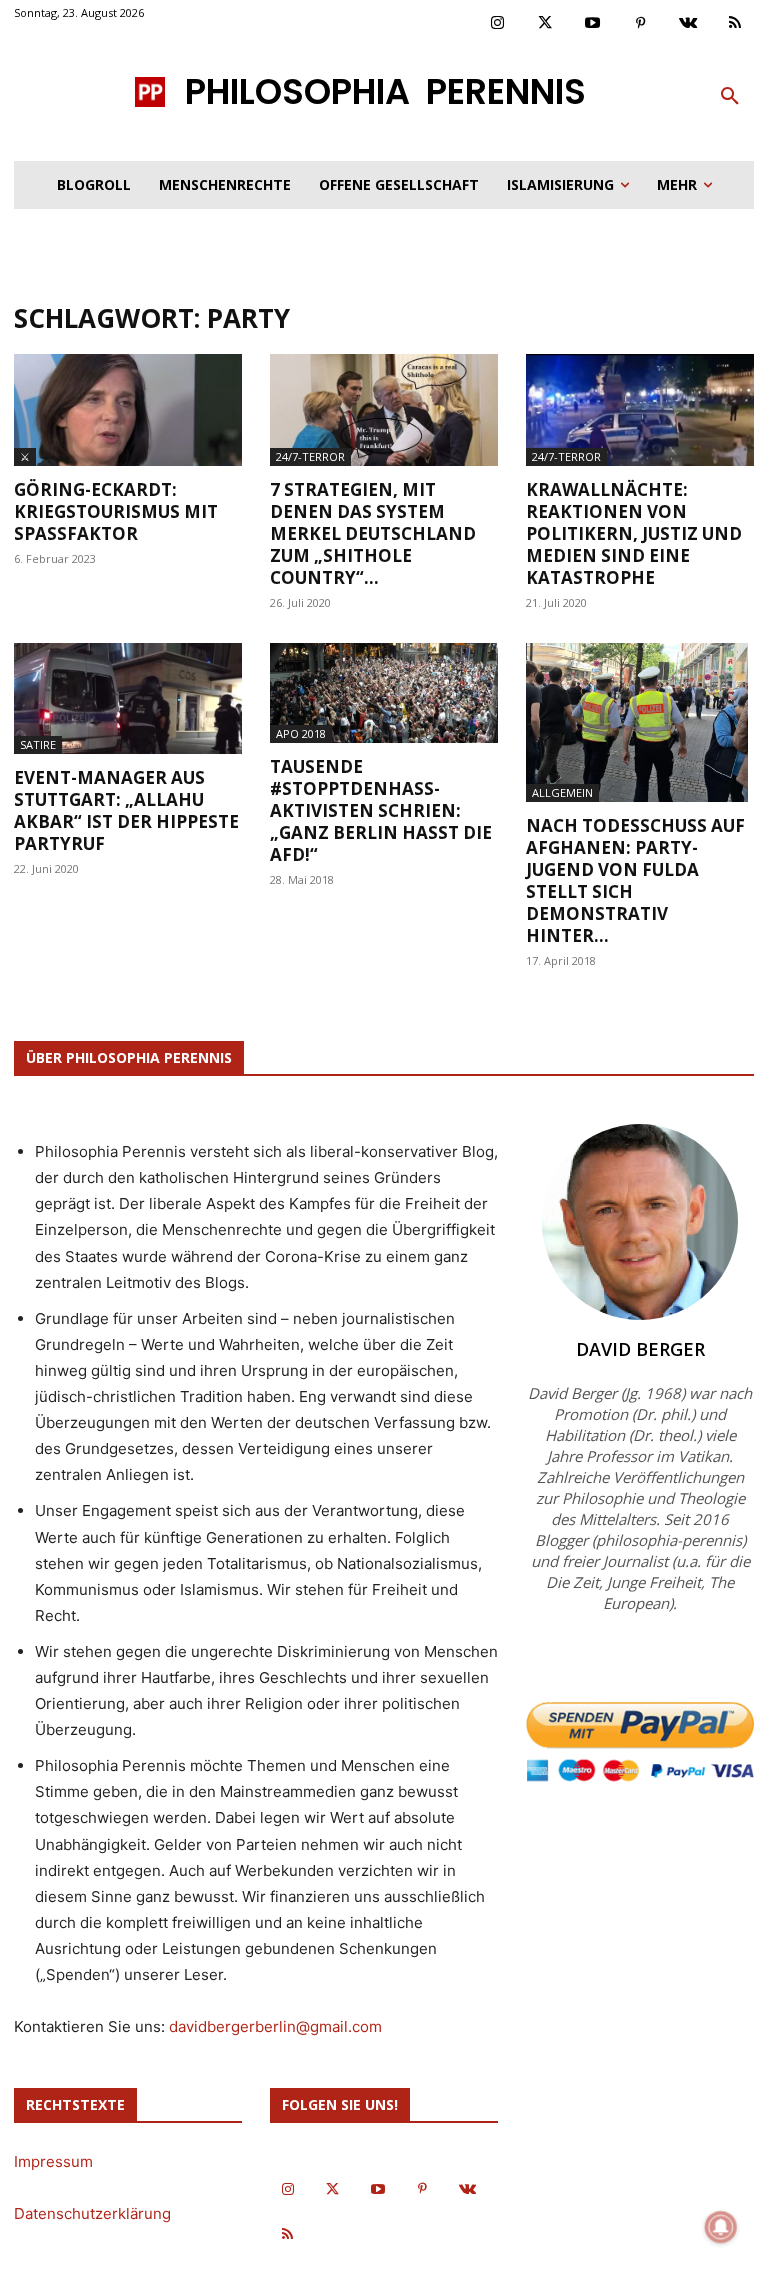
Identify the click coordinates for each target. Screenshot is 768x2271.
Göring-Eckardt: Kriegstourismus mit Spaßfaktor (116, 511)
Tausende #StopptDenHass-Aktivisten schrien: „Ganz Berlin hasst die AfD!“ (381, 810)
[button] (730, 97)
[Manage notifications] (721, 2227)
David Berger (640, 1349)
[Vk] (688, 24)
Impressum (53, 2161)
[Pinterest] (641, 24)
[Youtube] (593, 24)
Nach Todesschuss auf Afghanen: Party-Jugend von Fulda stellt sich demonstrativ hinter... (635, 880)
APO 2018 (301, 733)
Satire (38, 744)
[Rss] (736, 24)
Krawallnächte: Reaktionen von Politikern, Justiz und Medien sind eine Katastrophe (634, 533)
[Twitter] (546, 24)
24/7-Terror (310, 456)
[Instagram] (498, 24)
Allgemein (562, 792)
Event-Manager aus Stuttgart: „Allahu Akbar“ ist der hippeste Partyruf (126, 810)
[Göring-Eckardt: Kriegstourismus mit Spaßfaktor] (128, 410)
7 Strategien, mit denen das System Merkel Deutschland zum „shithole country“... (373, 533)
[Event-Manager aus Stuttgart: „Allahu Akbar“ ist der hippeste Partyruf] (128, 699)
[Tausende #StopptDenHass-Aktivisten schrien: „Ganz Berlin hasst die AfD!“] (384, 693)
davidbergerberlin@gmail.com (275, 2026)
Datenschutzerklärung (92, 2213)
